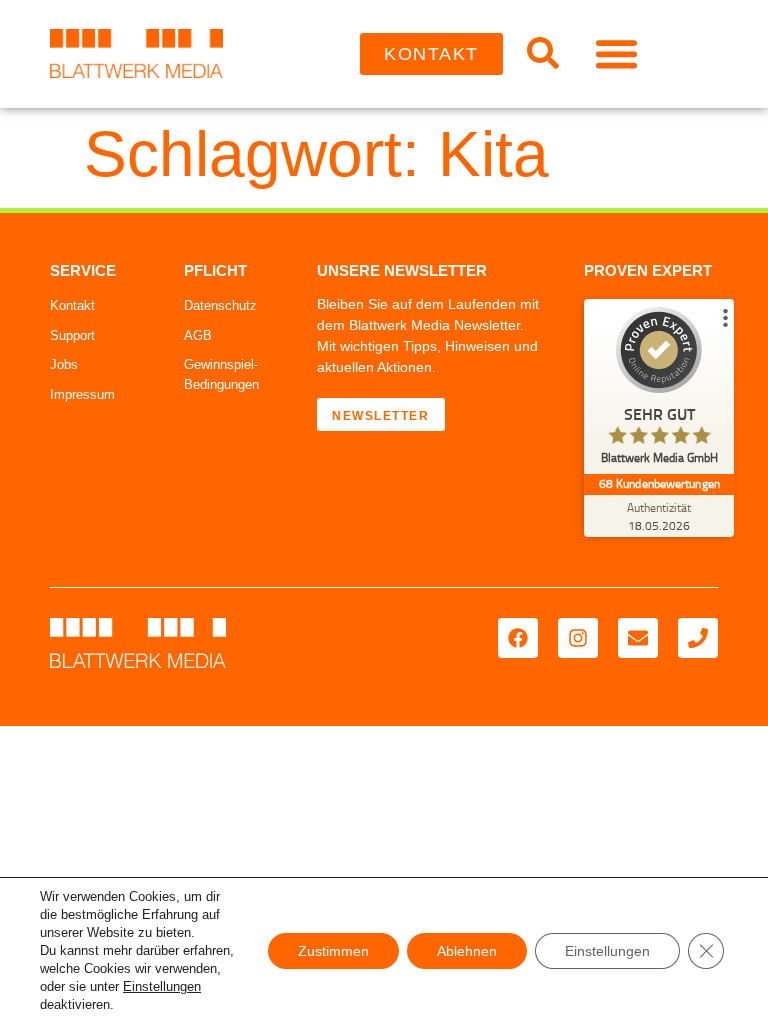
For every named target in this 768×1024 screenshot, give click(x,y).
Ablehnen (467, 951)
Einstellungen (162, 986)
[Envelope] (638, 638)
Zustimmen (333, 951)
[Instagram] (578, 638)
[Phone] (698, 638)
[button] (617, 54)
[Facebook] (518, 638)
